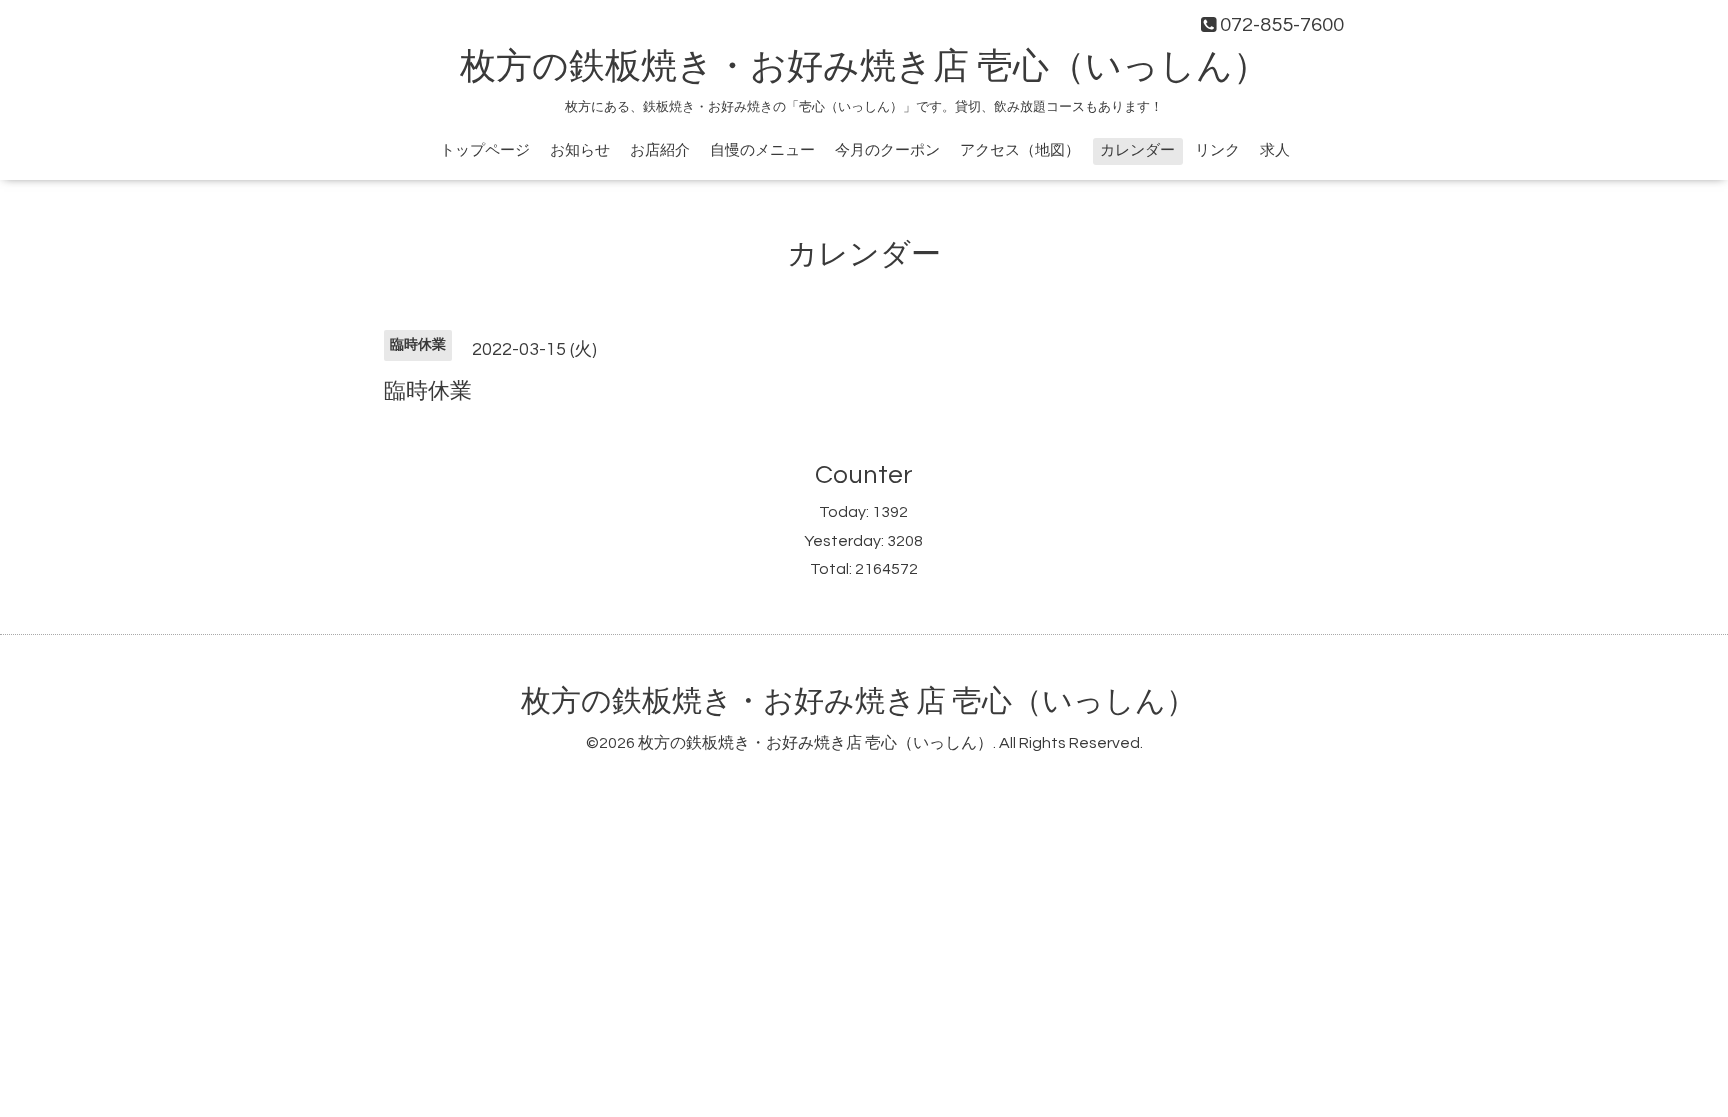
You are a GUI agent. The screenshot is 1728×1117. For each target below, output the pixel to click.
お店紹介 (660, 150)
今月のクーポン (887, 150)
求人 (1275, 150)
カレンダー (1137, 150)
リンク (1217, 150)
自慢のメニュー (762, 150)
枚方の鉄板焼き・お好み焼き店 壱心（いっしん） (864, 67)
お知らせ (580, 150)
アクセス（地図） (1020, 150)
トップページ (485, 150)
